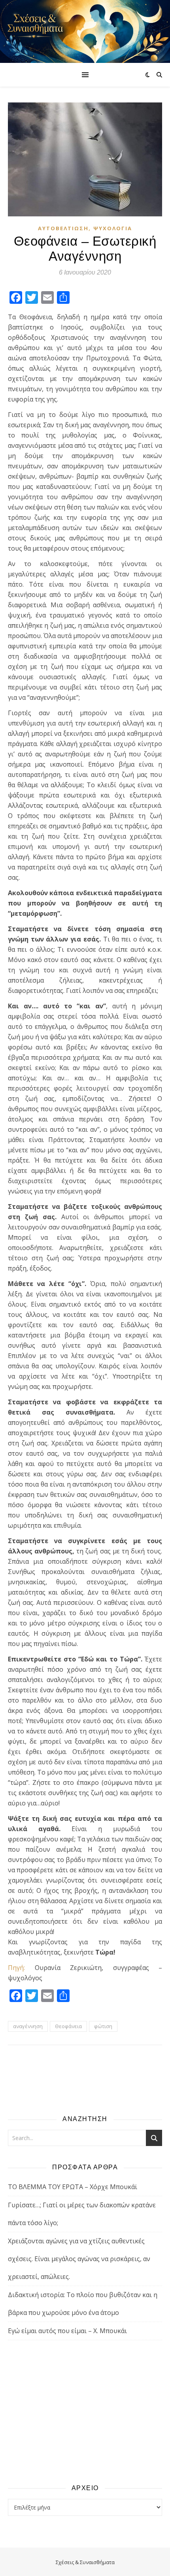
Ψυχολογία (113, 228)
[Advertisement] (85, 2411)
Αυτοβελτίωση (63, 228)
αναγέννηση (28, 2026)
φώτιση (103, 2026)
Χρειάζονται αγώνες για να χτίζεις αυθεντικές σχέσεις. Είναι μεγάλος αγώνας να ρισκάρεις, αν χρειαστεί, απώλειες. (79, 2259)
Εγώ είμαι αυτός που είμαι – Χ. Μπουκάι (67, 2331)
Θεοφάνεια (68, 2026)
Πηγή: (16, 1968)
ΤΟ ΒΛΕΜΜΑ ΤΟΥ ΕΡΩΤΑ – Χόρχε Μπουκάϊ (73, 2187)
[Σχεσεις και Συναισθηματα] (85, 31)
